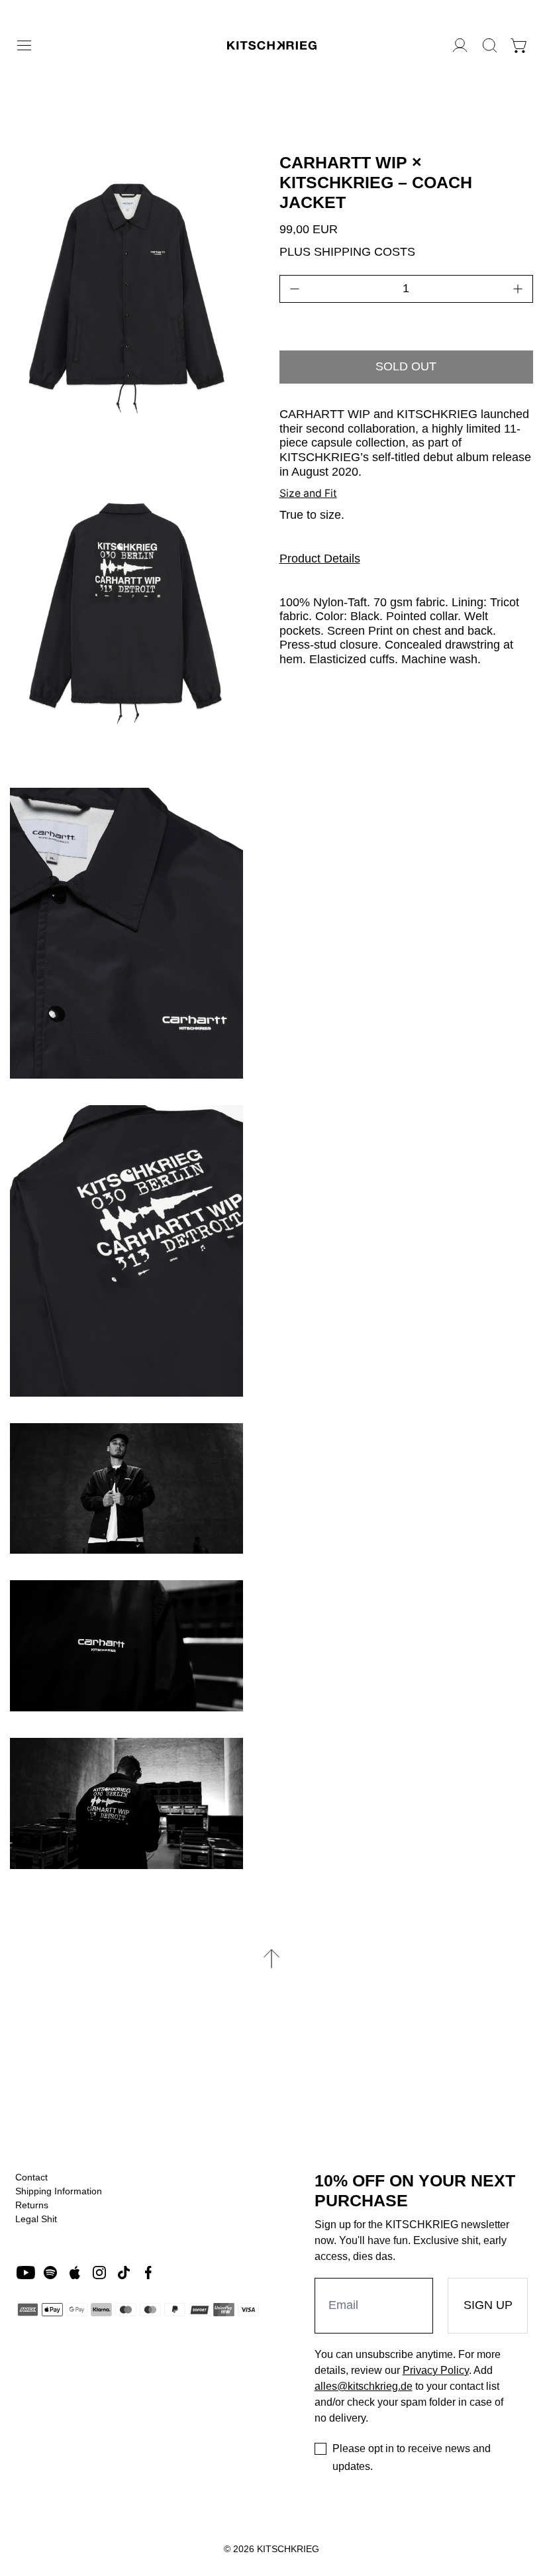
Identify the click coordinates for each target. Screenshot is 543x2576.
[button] (490, 45)
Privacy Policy (436, 2370)
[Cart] (519, 45)
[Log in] (460, 45)
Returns (32, 2205)
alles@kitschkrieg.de (364, 2386)
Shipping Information (59, 2191)
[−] (295, 289)
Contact (31, 2177)
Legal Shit (36, 2219)
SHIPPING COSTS (365, 252)
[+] (518, 289)
